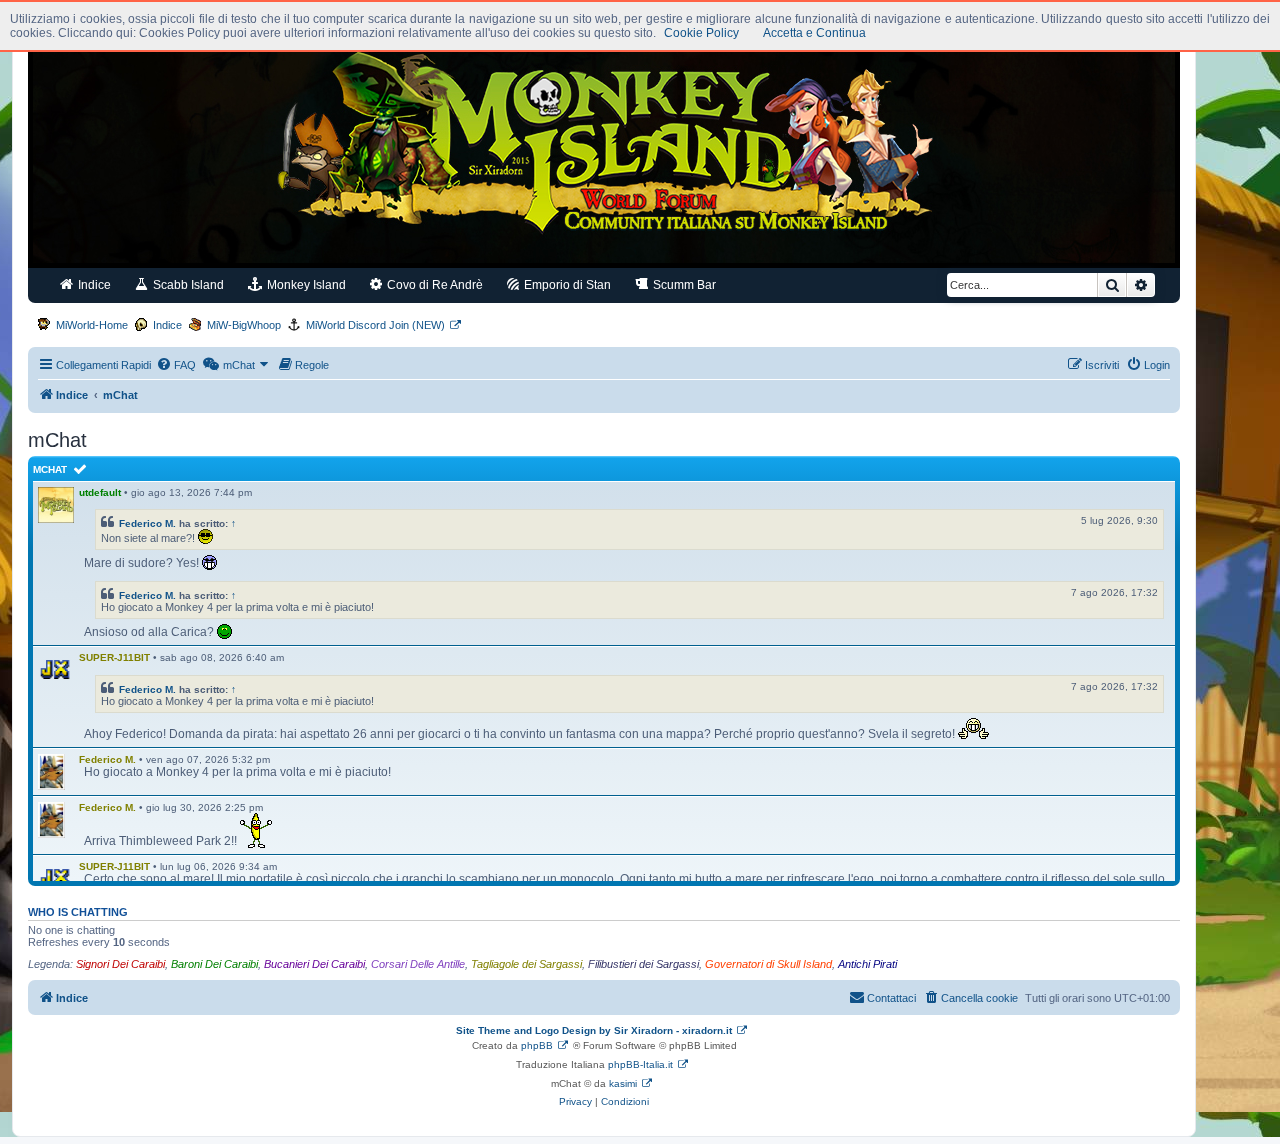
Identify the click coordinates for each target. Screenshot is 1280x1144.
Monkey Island (305, 285)
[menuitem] (176, 365)
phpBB (537, 1045)
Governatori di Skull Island (768, 964)
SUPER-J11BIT (114, 657)
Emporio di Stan (566, 285)
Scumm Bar (683, 285)
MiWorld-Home (92, 325)
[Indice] (604, 148)
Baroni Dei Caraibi (214, 964)
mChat (50, 469)
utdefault (100, 492)
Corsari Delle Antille (418, 964)
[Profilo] (56, 670)
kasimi (623, 1083)
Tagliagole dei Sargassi (526, 964)
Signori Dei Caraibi (120, 964)
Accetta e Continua (814, 33)
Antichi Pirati (867, 964)
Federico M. (147, 523)
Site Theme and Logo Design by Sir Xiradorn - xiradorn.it (594, 1030)
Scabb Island (187, 285)
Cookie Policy (701, 33)
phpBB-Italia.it (640, 1064)
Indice (93, 285)
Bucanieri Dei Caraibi (314, 964)
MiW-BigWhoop (244, 325)
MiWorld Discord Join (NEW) (375, 325)
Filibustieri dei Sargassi (643, 964)
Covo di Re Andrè (433, 285)
